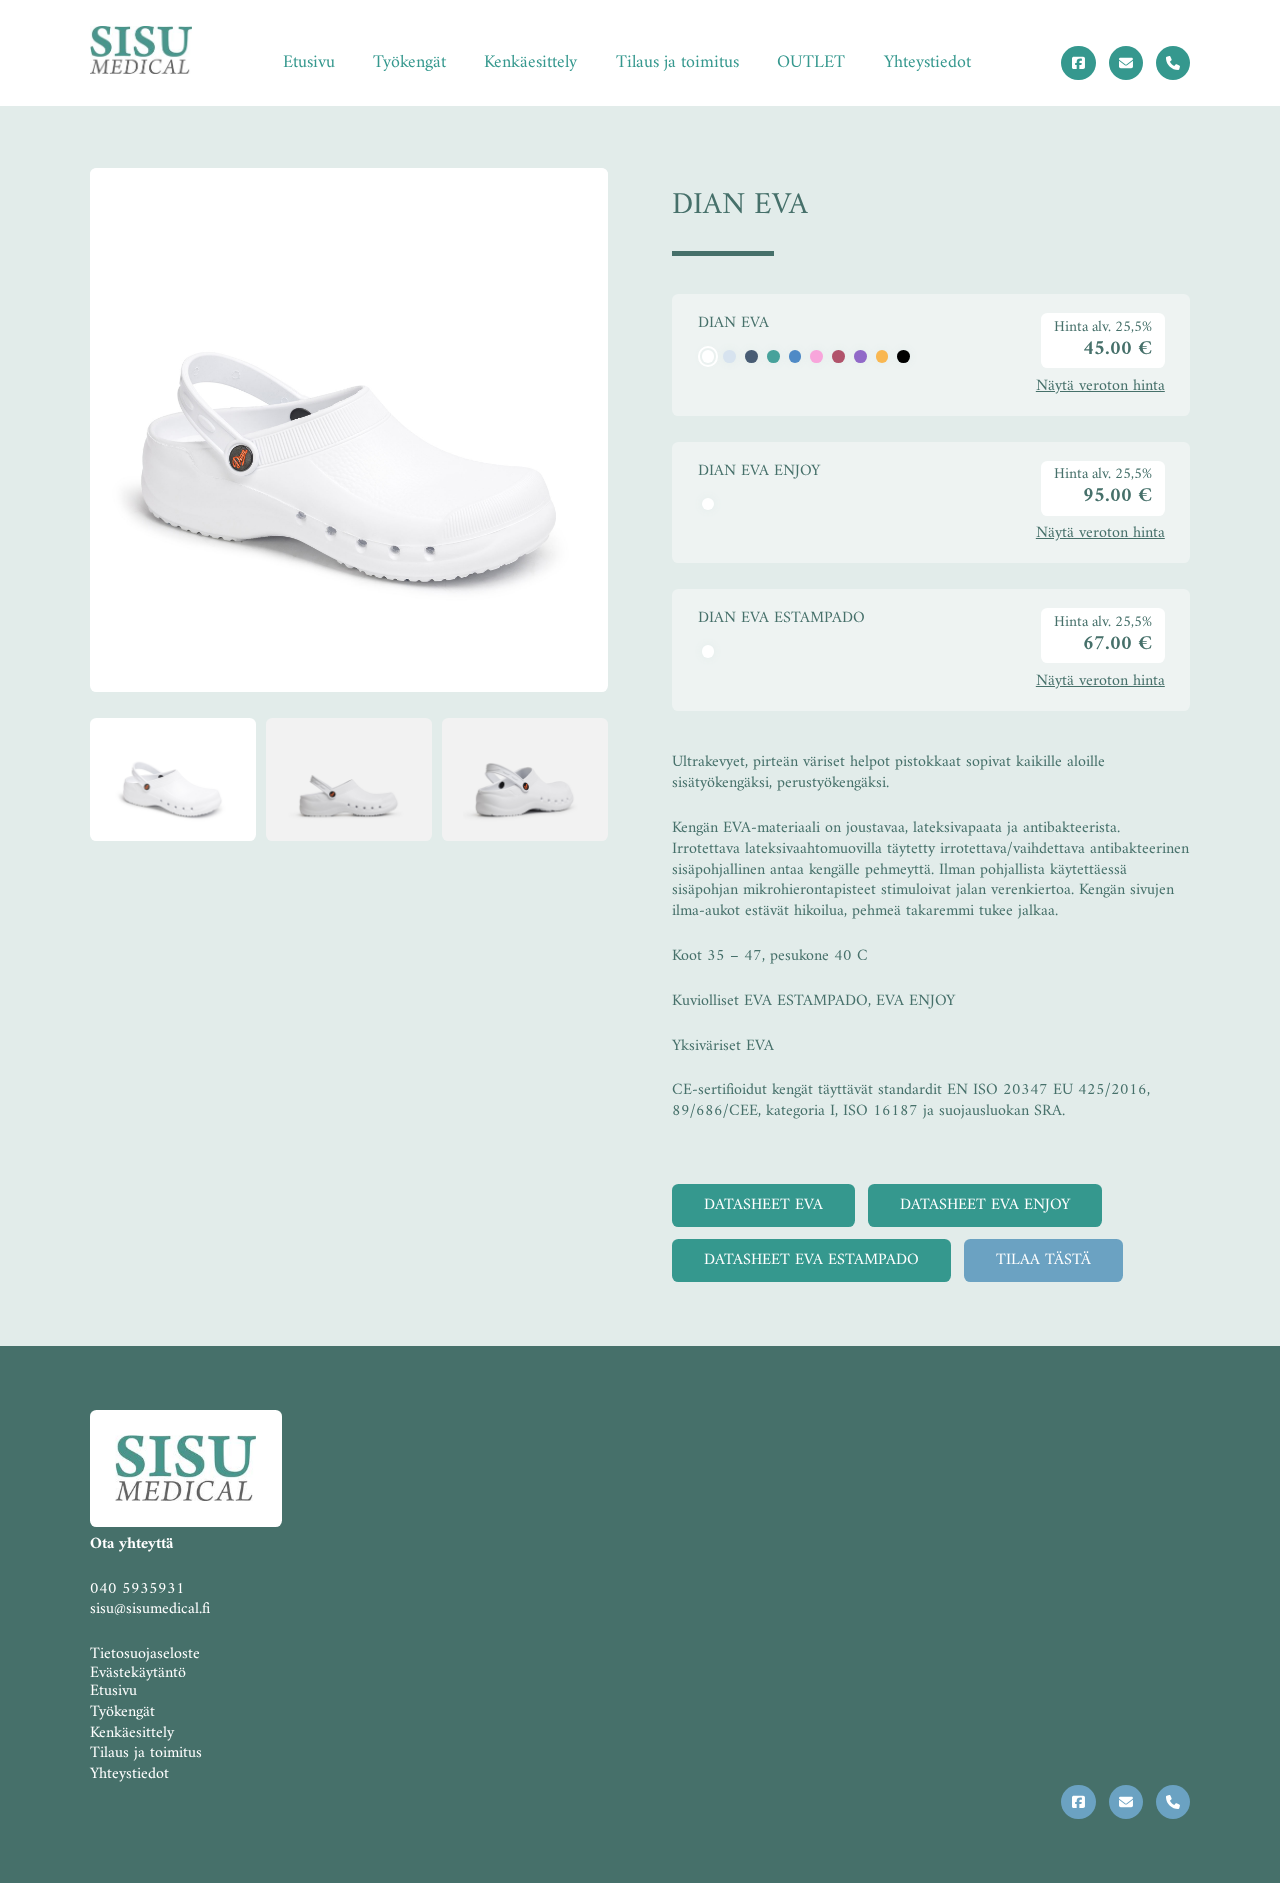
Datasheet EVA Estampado (811, 1260)
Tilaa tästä (1043, 1260)
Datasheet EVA (763, 1205)
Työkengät (409, 62)
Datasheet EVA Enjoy (985, 1205)
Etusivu (309, 62)
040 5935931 (137, 1589)
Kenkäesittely (530, 62)
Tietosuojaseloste (145, 1654)
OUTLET (811, 62)
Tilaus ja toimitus (677, 62)
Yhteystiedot (927, 62)
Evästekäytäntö (138, 1673)
